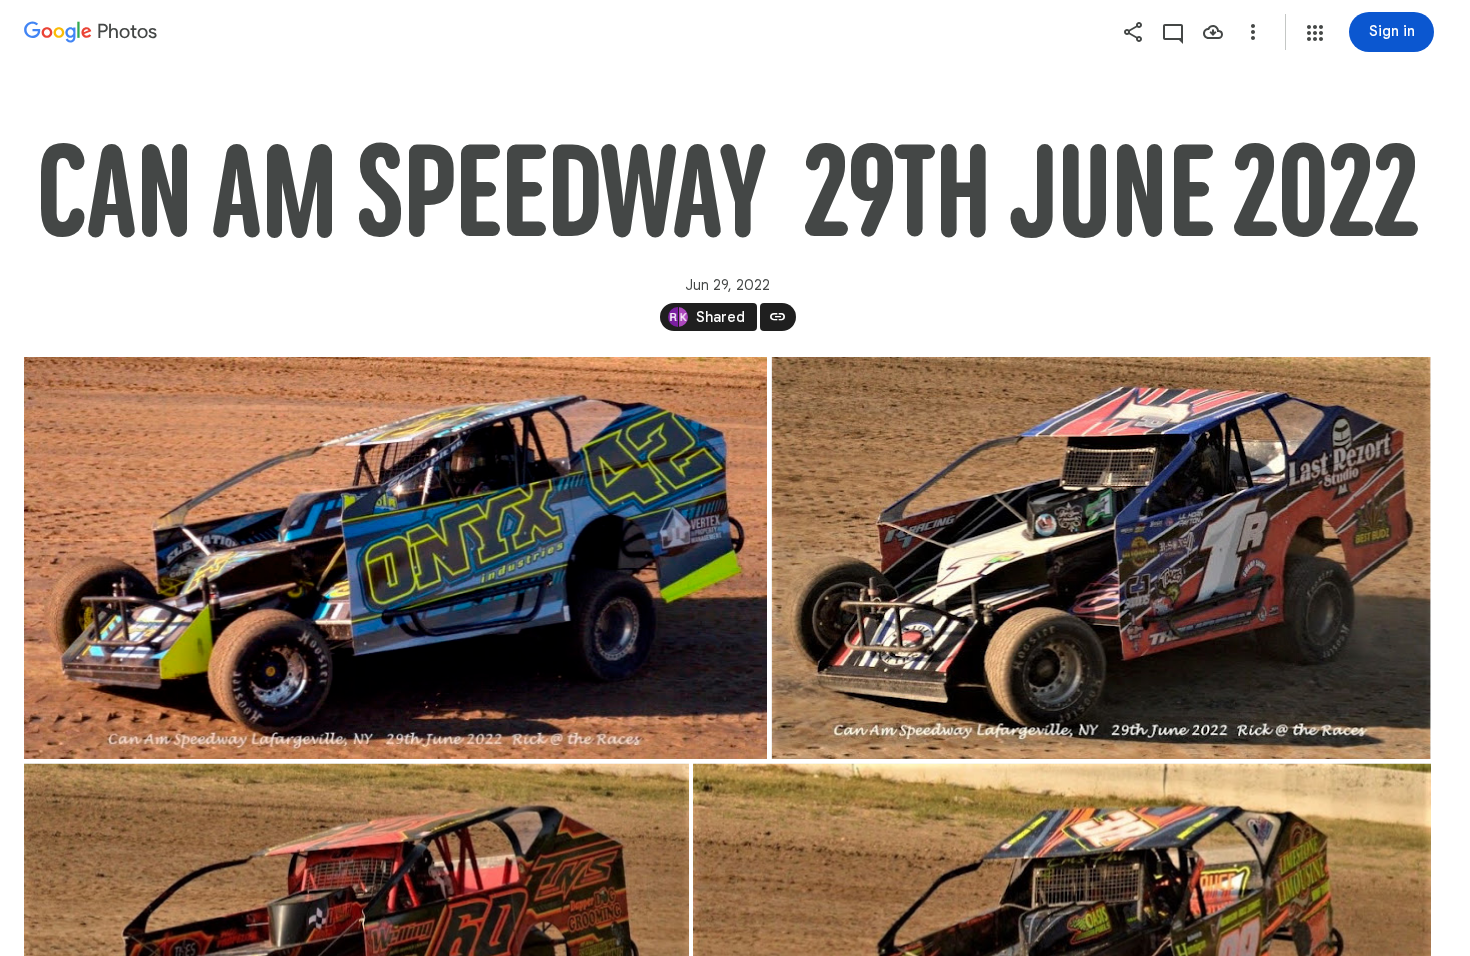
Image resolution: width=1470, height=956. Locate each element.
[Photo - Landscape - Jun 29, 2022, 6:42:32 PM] (1101, 558)
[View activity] (1173, 32)
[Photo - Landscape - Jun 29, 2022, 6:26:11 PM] (395, 558)
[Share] (1133, 32)
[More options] (1253, 32)
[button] (1315, 33)
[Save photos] (1213, 32)
